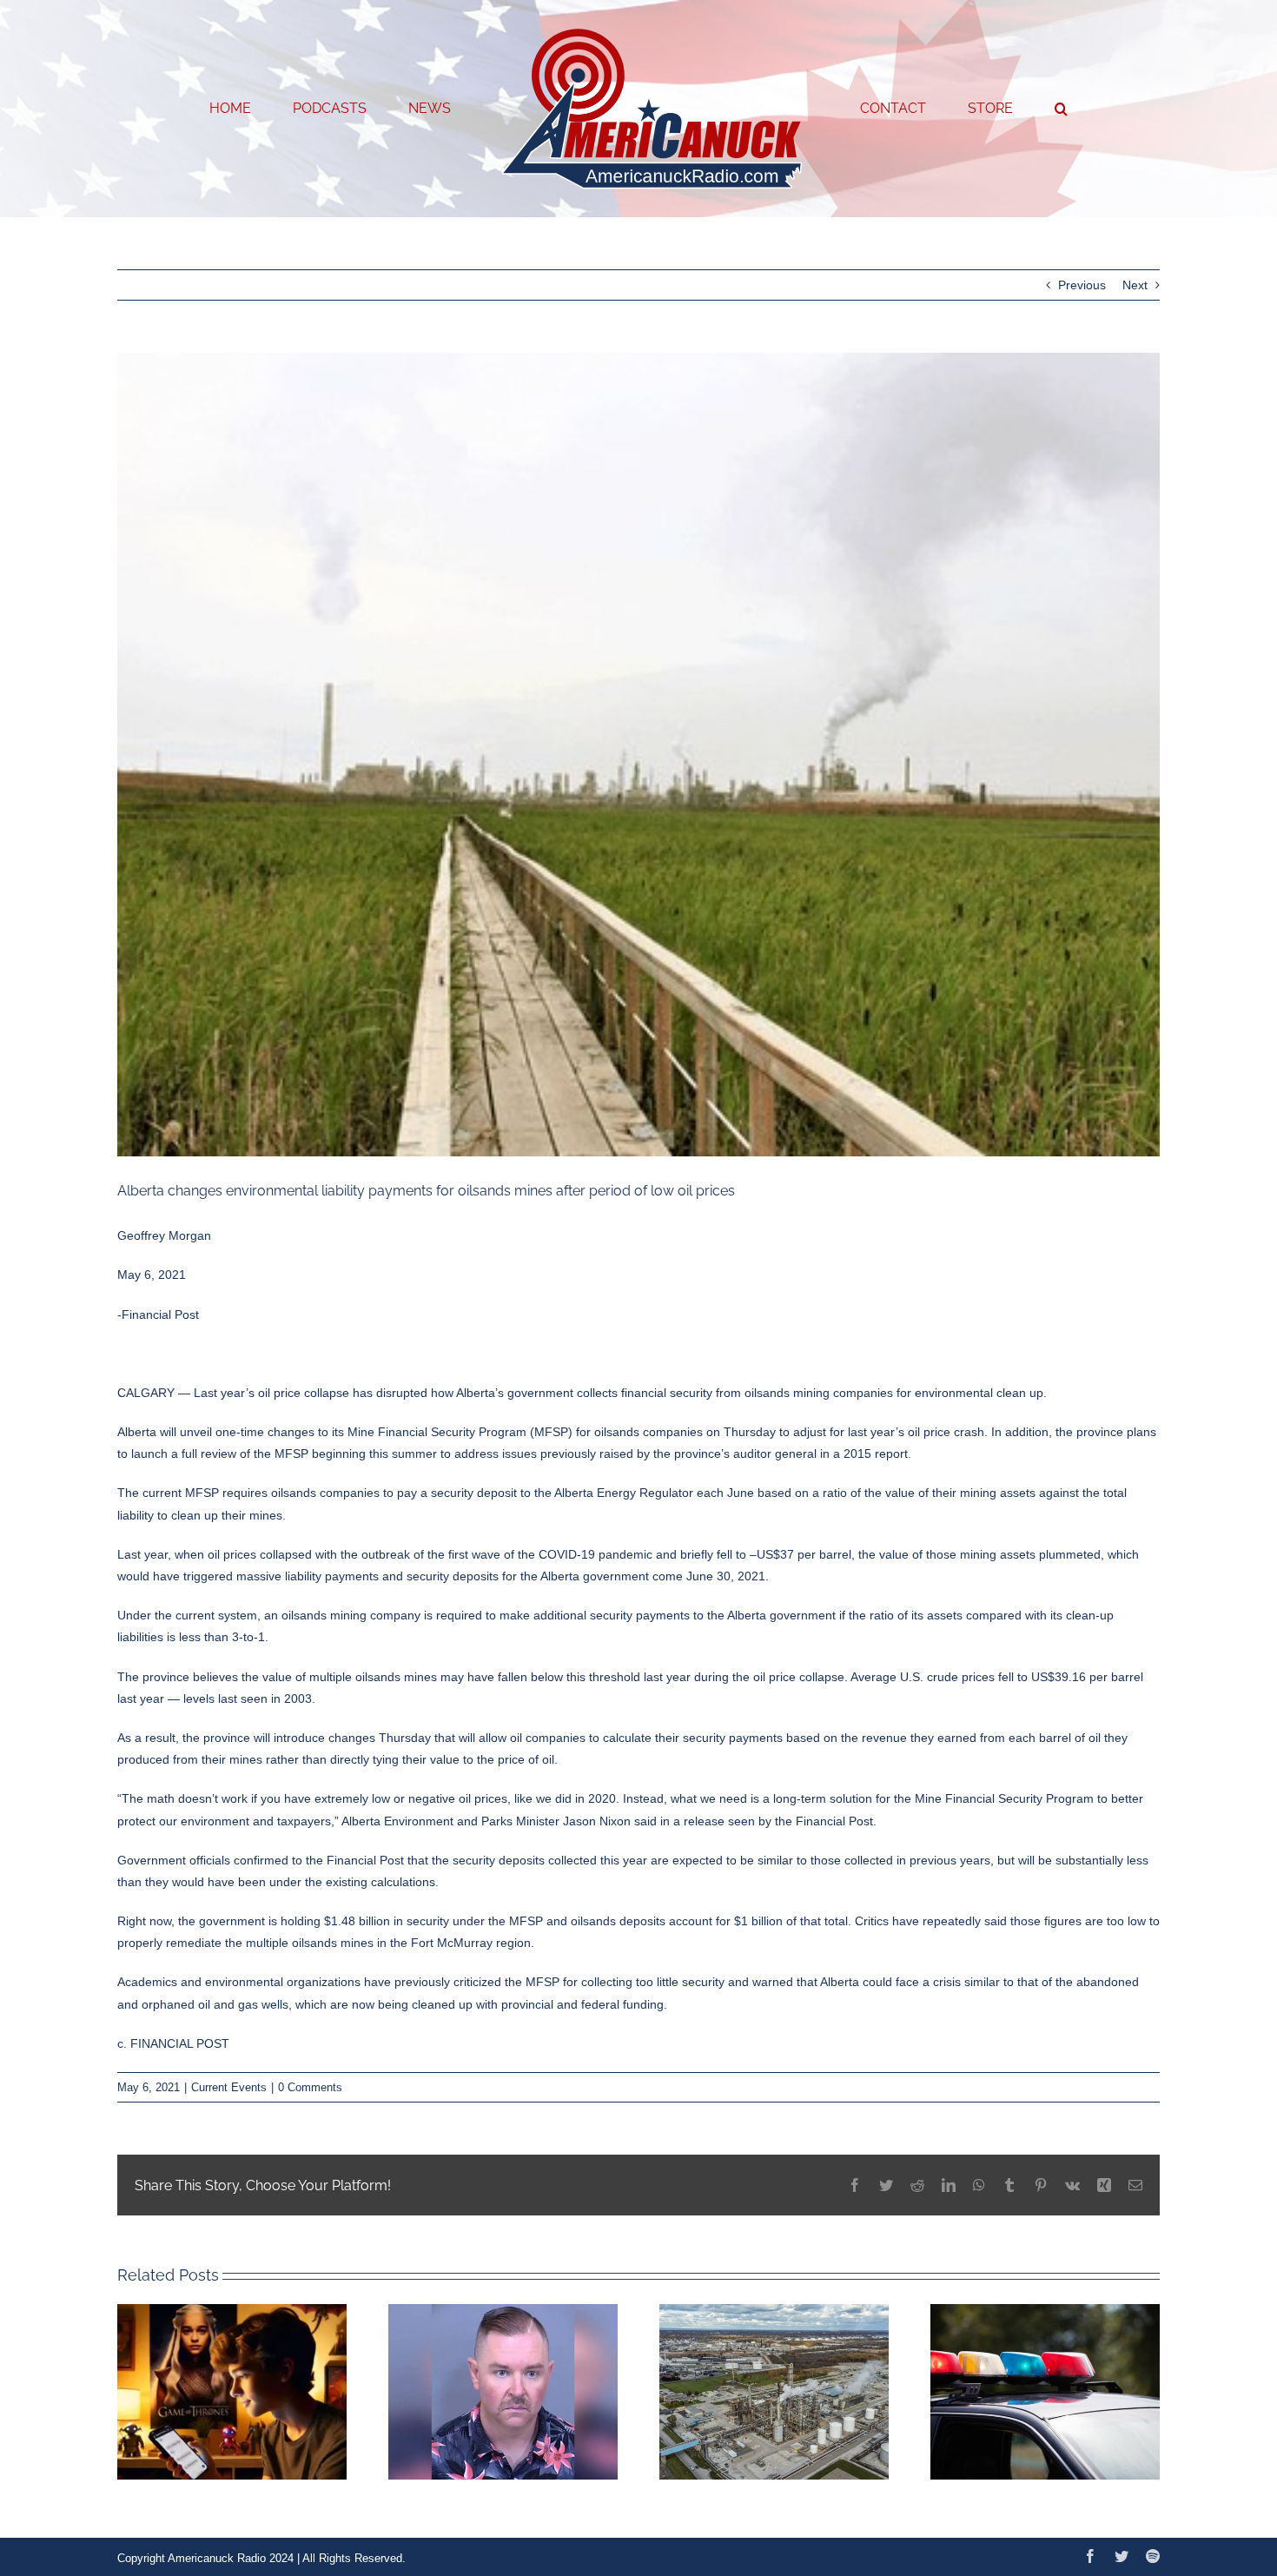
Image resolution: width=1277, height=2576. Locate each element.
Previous (1082, 285)
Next (1135, 285)
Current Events (229, 2087)
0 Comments (310, 2087)
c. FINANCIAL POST (173, 2043)
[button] (991, 109)
